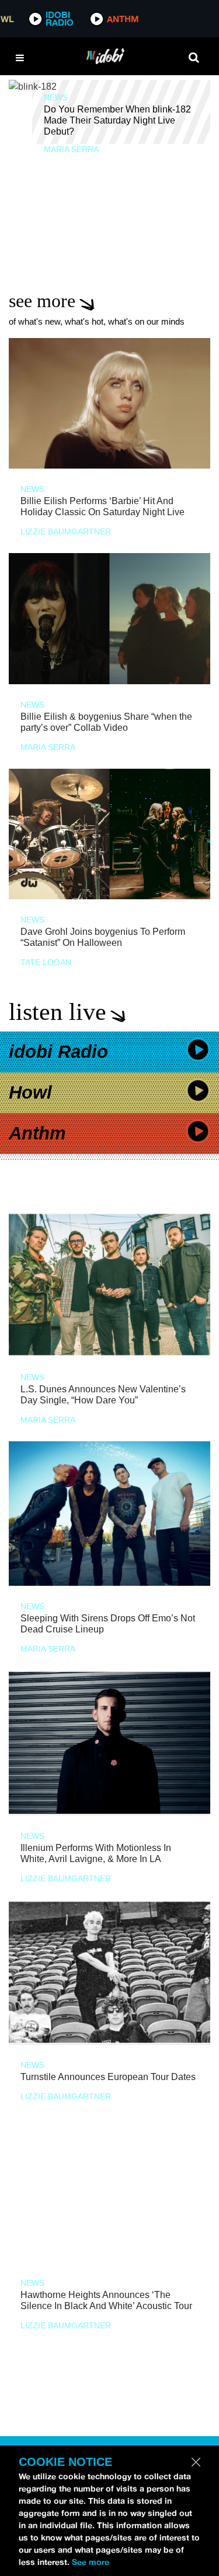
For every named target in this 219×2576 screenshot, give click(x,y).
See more (91, 2562)
